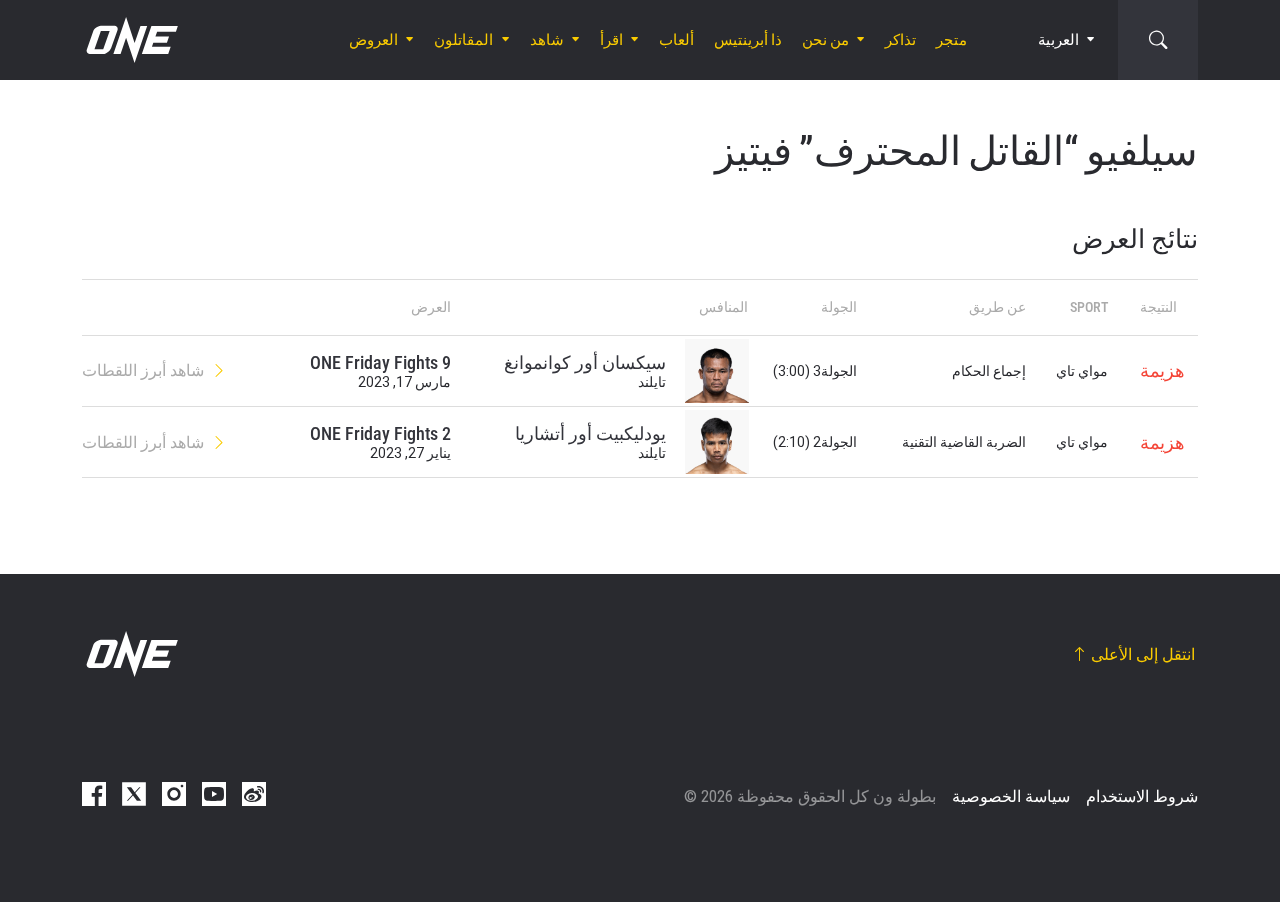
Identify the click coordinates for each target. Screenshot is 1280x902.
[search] (1158, 40)
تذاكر (900, 40)
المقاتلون (463, 40)
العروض (373, 40)
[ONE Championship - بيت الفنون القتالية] (130, 40)
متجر (951, 40)
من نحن (825, 40)
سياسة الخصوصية (1011, 796)
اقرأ (611, 40)
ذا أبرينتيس (748, 40)
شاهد (547, 40)
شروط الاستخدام (1142, 796)
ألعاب (676, 40)
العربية (1058, 40)
